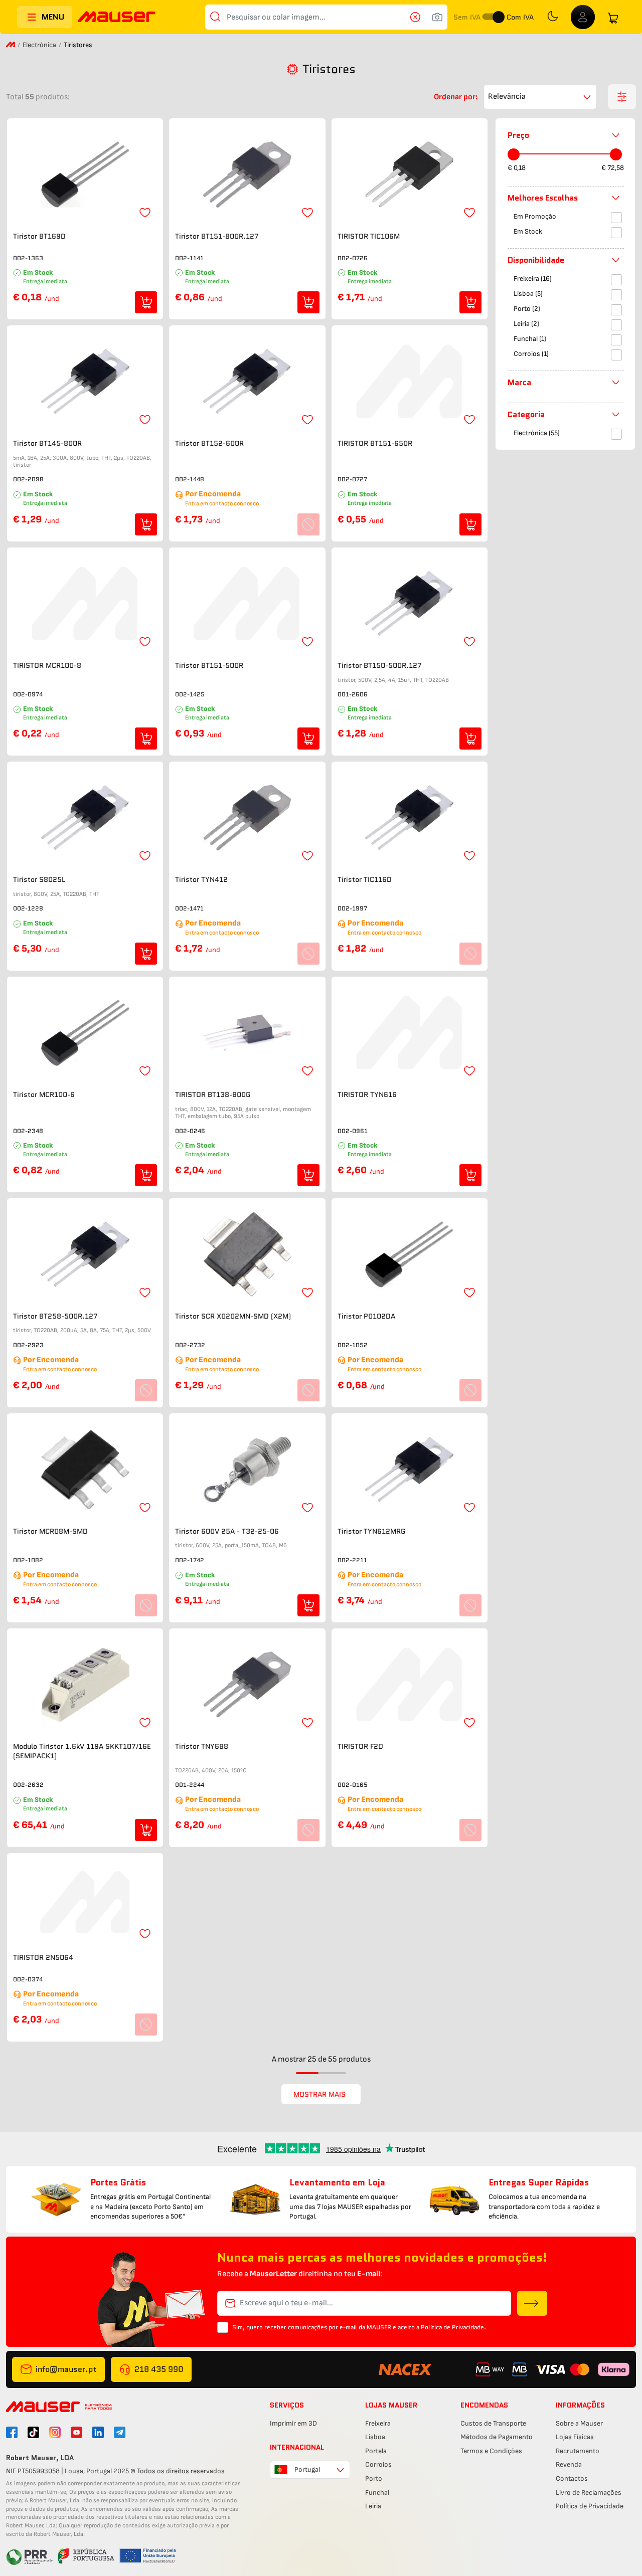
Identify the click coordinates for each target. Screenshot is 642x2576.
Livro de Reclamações (589, 2493)
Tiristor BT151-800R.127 (217, 236)
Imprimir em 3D (293, 2423)
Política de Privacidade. (453, 2327)
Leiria (373, 2506)
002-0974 (28, 694)
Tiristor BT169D (39, 236)
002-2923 (28, 1345)
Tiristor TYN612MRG (371, 1531)
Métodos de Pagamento (497, 2437)
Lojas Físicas (575, 2437)
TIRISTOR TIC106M (369, 236)
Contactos (572, 2478)
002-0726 (353, 258)
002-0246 (190, 1131)
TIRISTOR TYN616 (367, 1095)
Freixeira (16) (533, 279)
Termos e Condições (491, 2451)
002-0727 (352, 479)
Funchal (377, 2493)
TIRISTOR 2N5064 (43, 1958)
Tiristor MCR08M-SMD (50, 1531)
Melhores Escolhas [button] (543, 198)
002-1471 (189, 908)
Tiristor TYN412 (201, 880)
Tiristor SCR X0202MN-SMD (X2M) (233, 1316)
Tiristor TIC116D (365, 880)
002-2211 (352, 1560)
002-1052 (353, 1345)
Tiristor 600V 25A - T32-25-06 (227, 1531)
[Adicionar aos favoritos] (145, 213)
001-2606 (353, 694)
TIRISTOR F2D (360, 1746)
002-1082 (28, 1560)
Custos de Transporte (493, 2423)
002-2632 (28, 1785)
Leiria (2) (526, 324)
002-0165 (353, 1785)
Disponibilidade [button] (536, 260)
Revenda (569, 2464)
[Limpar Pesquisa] (418, 17)
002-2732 (190, 1345)
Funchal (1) (530, 339)
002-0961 (353, 1131)
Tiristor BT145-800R (47, 443)
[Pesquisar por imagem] (437, 17)
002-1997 (352, 908)
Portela (376, 2451)
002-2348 (28, 1131)
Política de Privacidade (590, 2506)
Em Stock (528, 231)
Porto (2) (527, 309)
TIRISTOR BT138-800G (213, 1095)
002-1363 (28, 258)
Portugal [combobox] (307, 2469)
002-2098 (28, 479)
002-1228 (28, 908)
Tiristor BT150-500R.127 (380, 666)
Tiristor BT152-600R (209, 443)
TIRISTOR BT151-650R (375, 443)
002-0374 (28, 1979)
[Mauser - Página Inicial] (117, 18)
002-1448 (190, 479)
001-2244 (190, 1785)
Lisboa (375, 2437)
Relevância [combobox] (507, 97)
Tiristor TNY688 (202, 1746)
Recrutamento (578, 2451)
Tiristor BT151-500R (209, 666)
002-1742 (190, 1560)
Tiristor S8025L (39, 880)
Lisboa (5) (528, 294)
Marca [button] (519, 382)
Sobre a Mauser (579, 2423)
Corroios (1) (531, 354)
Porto (374, 2478)
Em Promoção (535, 216)
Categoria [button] (526, 414)
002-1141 (189, 258)
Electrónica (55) (537, 433)
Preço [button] (518, 135)
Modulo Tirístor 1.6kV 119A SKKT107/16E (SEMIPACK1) (82, 1752)
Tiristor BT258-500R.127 (55, 1316)
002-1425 (190, 694)
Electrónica (39, 45)
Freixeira (378, 2423)
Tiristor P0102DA (366, 1316)
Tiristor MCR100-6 (44, 1095)
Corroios (378, 2464)
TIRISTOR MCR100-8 (47, 666)
